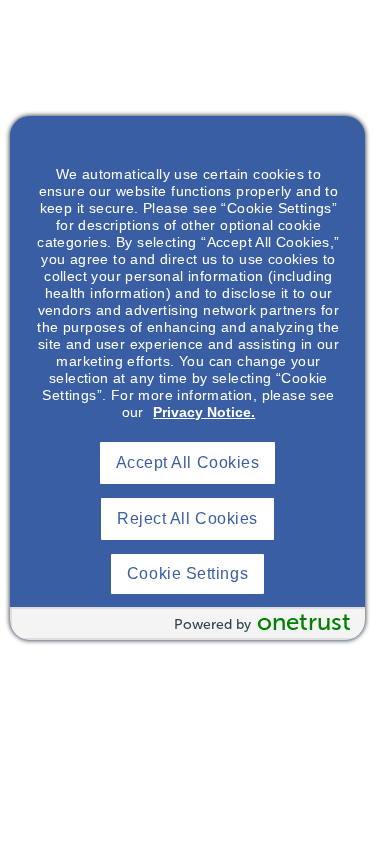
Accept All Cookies (188, 462)
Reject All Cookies (187, 518)
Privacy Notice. (204, 412)
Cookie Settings (187, 573)
